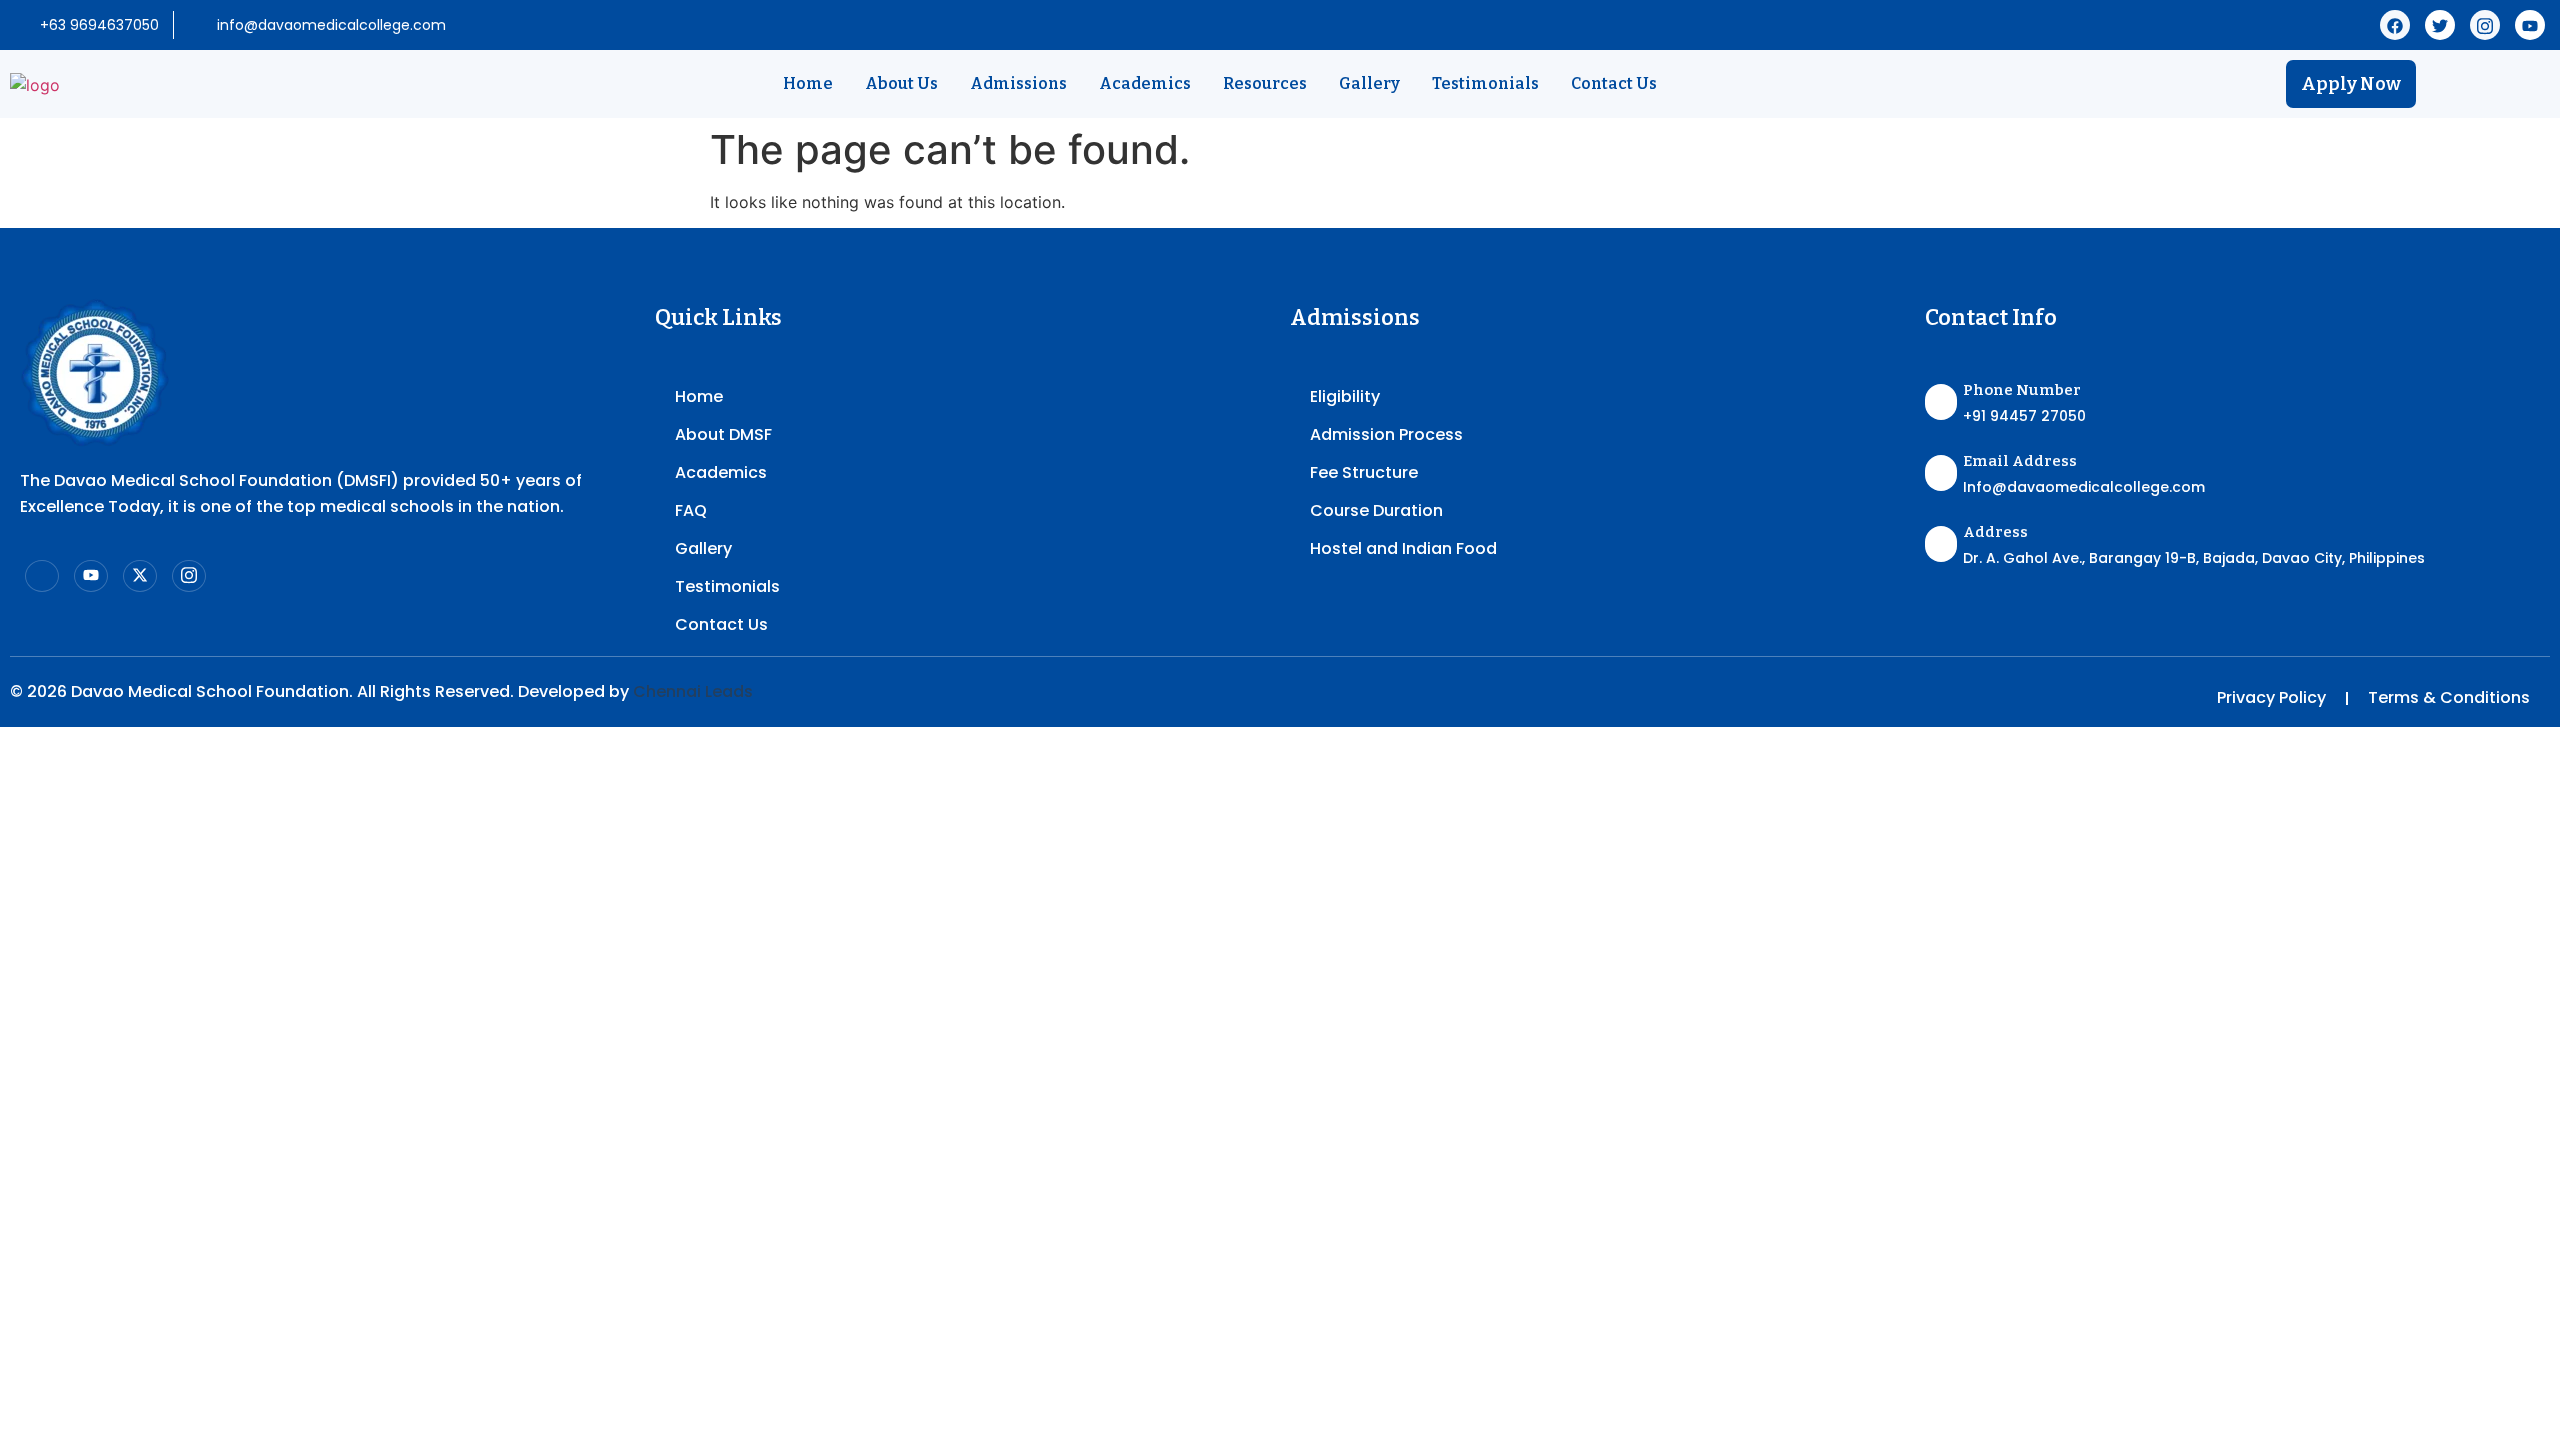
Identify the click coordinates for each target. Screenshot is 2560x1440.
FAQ (691, 510)
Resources (1265, 83)
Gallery (1369, 83)
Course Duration (1376, 510)
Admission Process (1386, 434)
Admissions (1018, 83)
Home (808, 83)
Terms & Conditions (2449, 697)
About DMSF (723, 434)
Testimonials (1485, 83)
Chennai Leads (693, 691)
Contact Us (1614, 83)
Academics (1145, 83)
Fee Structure (1364, 472)
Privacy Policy (2271, 697)
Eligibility (1345, 396)
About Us (901, 83)
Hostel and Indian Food (1403, 548)
